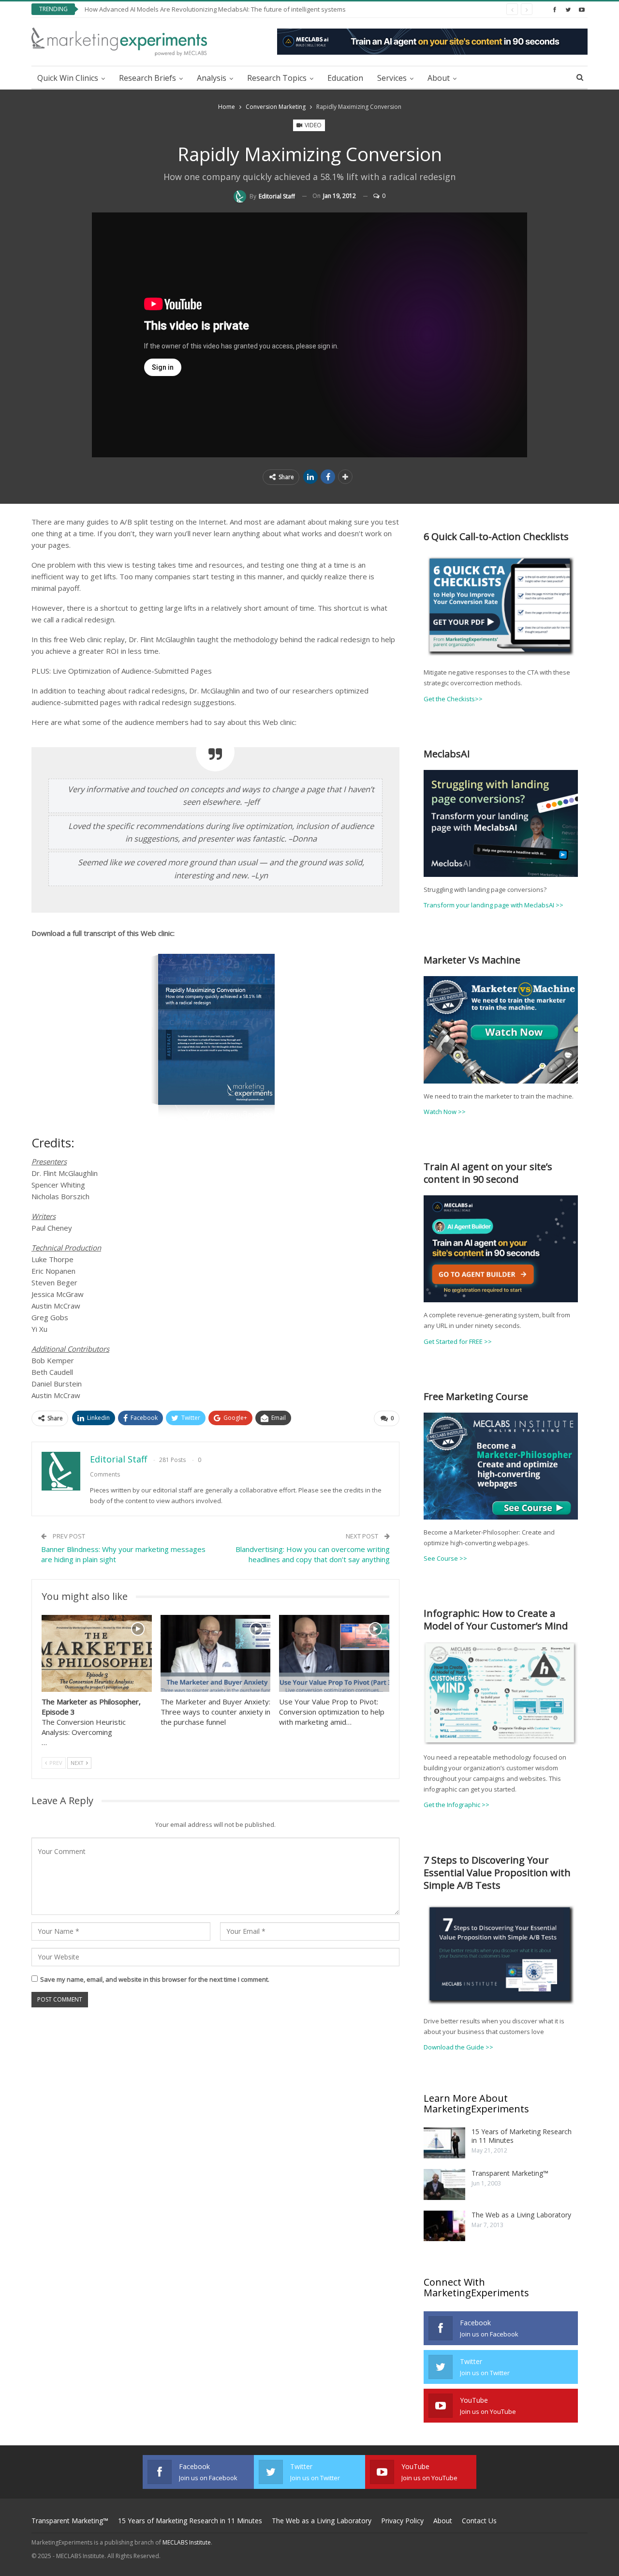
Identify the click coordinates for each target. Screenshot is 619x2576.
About (439, 78)
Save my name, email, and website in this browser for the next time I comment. (155, 1979)
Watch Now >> (445, 1112)
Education (345, 78)
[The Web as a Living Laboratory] (444, 2226)
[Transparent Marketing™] (444, 2184)
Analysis (212, 78)
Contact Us (479, 2521)
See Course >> (445, 1558)
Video (312, 125)
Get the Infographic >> (457, 1805)
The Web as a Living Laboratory (521, 2215)
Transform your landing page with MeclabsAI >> (494, 905)
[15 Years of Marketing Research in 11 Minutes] (444, 2143)
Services (392, 78)
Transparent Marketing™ (510, 2173)
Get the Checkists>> (453, 699)
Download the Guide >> (458, 2047)
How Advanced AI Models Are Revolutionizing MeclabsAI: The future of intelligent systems (215, 9)
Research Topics (277, 78)
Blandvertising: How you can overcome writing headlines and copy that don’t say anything (313, 1554)
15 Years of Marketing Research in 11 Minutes (522, 2136)
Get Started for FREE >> (458, 1341)
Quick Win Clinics (68, 78)
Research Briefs (147, 78)
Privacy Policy (402, 2521)
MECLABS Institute (187, 2542)
